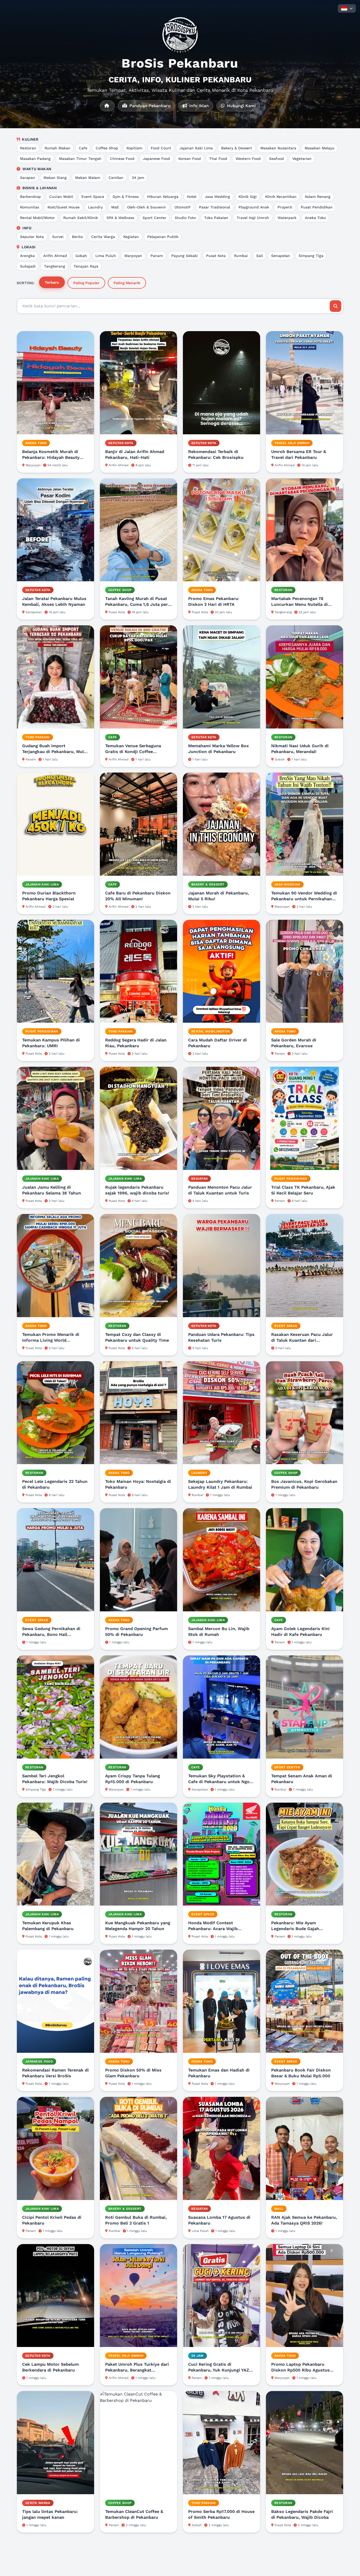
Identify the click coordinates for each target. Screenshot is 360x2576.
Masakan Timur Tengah (80, 159)
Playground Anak (254, 207)
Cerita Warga (103, 237)
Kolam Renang (318, 197)
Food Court (161, 148)
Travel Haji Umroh (253, 218)
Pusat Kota (216, 256)
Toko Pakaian (216, 218)
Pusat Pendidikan (317, 207)
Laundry (95, 207)
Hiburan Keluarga (163, 197)
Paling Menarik (127, 283)
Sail (259, 256)
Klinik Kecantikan (281, 197)
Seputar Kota (32, 237)
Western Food (248, 159)
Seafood (276, 159)
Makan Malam (88, 178)
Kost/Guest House (64, 207)
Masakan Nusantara (278, 148)
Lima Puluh (106, 256)
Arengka (27, 256)
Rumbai (241, 256)
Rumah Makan (57, 148)
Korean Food (190, 159)
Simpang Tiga (311, 256)
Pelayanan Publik (163, 237)
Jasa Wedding (217, 197)
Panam (157, 256)
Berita (77, 237)
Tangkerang (55, 266)
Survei (58, 237)
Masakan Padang (35, 159)
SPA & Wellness (120, 218)
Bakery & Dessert (237, 148)
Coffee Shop (107, 148)
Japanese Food (156, 159)
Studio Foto (185, 218)
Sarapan (28, 178)
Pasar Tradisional (215, 207)
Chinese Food (122, 159)
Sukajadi (28, 266)
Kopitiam (134, 148)
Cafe (83, 148)
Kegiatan (131, 237)
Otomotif (183, 207)
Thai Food (218, 159)
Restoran (28, 148)
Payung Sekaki (184, 256)
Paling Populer (86, 283)
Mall (115, 207)
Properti (285, 207)
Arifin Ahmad (55, 256)
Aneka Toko (315, 218)
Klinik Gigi (248, 197)
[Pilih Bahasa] (347, 8)
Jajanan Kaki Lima (196, 148)
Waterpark (287, 218)
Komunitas (30, 207)
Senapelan (281, 256)
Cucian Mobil (61, 197)
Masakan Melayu (320, 148)
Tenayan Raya (86, 266)
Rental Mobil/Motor (37, 218)
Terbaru (52, 282)
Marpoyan (133, 256)
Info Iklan (198, 106)
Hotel (192, 197)
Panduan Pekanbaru (149, 106)
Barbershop (30, 197)
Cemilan (116, 178)
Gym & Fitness (126, 197)
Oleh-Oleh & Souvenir (147, 207)
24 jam (138, 178)
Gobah (81, 256)
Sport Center (154, 218)
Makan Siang (55, 178)
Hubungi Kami (241, 106)
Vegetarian (302, 159)
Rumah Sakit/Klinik (81, 218)
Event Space (93, 197)
